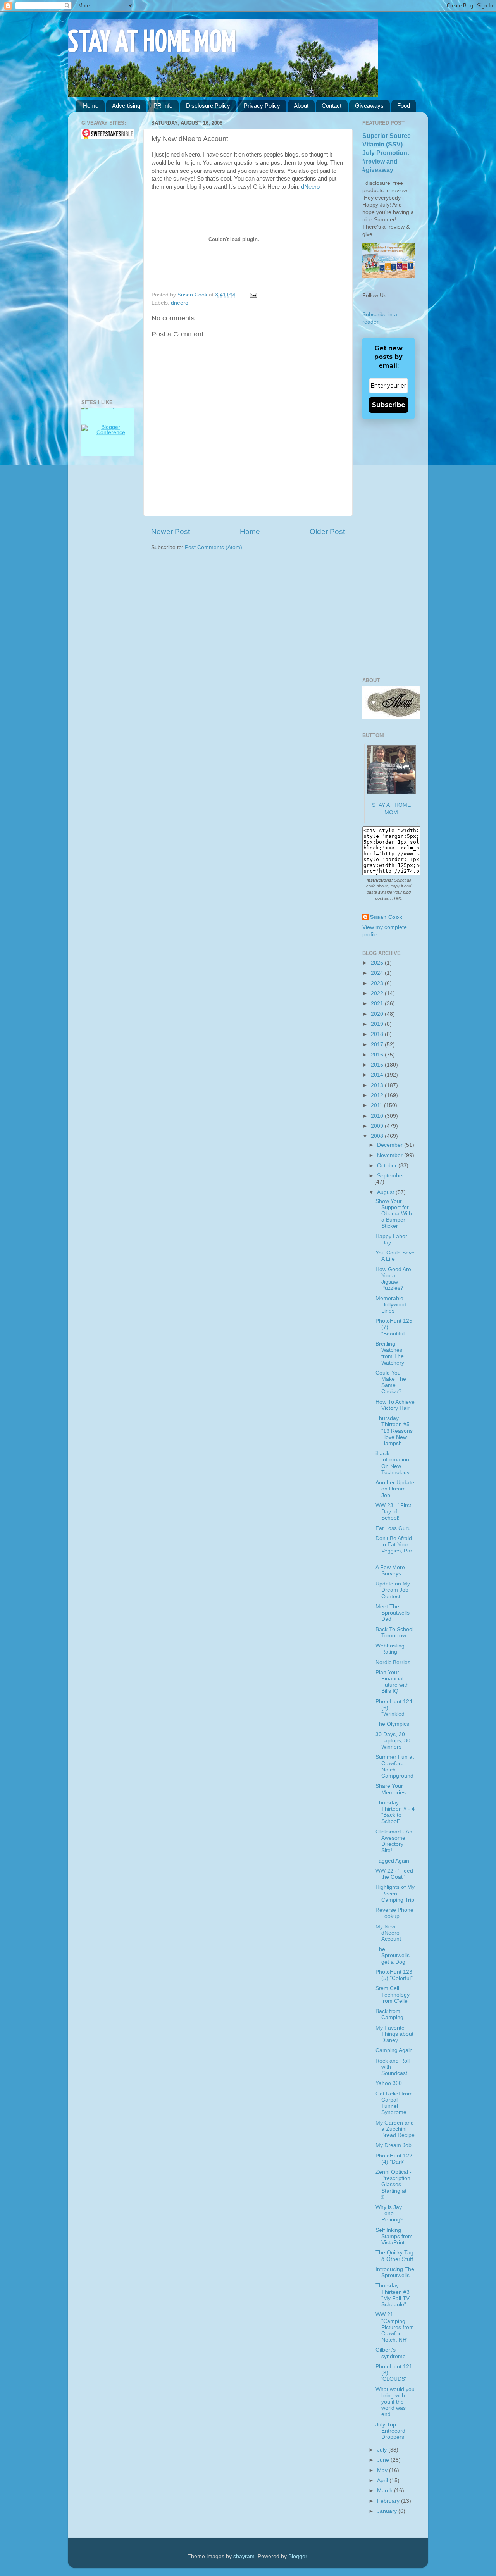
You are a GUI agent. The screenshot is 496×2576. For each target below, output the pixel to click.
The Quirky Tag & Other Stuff (394, 2256)
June (384, 2460)
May (383, 2470)
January (388, 2511)
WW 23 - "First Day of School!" (393, 1512)
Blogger (298, 2556)
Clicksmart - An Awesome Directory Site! (394, 1841)
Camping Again (394, 2050)
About (301, 106)
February (389, 2501)
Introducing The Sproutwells (395, 2272)
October (388, 1166)
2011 (377, 1105)
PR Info (163, 106)
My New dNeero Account (388, 1933)
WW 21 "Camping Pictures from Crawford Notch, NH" (395, 2327)
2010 (378, 1116)
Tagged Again (392, 1861)
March (386, 2491)
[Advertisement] (105, 269)
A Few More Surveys (390, 1571)
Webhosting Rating (390, 1649)
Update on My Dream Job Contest (393, 1590)
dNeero (310, 187)
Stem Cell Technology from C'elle (393, 1994)
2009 (378, 1126)
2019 (378, 1024)
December (391, 1145)
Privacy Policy (262, 106)
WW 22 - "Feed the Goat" (394, 1874)
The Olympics (392, 1724)
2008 (378, 1136)
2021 (378, 1004)
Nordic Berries (393, 1662)
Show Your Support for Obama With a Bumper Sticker (394, 1214)
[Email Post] (252, 295)
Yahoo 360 (389, 2083)
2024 (378, 973)
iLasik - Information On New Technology (393, 1463)
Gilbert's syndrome (391, 2353)
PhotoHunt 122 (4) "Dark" (394, 2159)
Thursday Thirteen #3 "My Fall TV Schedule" (393, 2295)
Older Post (327, 532)
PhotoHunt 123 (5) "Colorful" (394, 1975)
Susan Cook (193, 295)
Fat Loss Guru (393, 1528)
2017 (378, 1045)
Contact (332, 106)
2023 (378, 983)
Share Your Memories (391, 1789)
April (383, 2480)
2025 (378, 963)
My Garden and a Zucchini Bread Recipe (395, 2129)
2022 (378, 993)
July (383, 2450)
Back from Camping (389, 2014)
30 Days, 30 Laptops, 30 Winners (393, 1741)
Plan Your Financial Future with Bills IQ (392, 1682)
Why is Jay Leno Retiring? (389, 2213)
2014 (378, 1075)
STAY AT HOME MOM (152, 43)
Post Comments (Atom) (214, 547)
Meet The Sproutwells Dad (393, 1613)
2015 (378, 1065)
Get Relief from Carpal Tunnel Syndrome (394, 2103)
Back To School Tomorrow (394, 1633)
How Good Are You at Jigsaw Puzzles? (393, 1279)
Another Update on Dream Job (395, 1489)
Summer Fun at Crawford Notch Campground (395, 1766)
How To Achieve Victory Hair (395, 1405)
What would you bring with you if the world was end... (395, 2402)
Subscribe (389, 405)
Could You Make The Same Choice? (391, 1382)
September (391, 1176)
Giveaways (369, 106)
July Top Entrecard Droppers (390, 2431)
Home (91, 106)
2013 (378, 1085)
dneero (180, 303)
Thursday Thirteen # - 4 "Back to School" (395, 1812)
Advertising (126, 106)
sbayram (244, 2556)
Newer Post (170, 532)
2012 (378, 1095)
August (386, 1192)
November (391, 1155)
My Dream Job (394, 2145)
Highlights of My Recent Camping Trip (395, 1893)
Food (404, 106)
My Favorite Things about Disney (394, 2034)
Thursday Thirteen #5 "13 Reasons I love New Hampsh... (394, 1431)
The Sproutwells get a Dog (393, 1955)
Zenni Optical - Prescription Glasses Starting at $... (394, 2185)
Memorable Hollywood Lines (391, 1305)
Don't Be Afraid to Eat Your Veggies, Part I (395, 1548)
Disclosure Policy (208, 106)
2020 (378, 1014)
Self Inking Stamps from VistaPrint (394, 2236)
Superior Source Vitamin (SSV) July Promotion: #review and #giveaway (387, 153)
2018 (378, 1034)
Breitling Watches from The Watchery (390, 1353)
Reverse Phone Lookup (394, 1913)
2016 (378, 1055)
